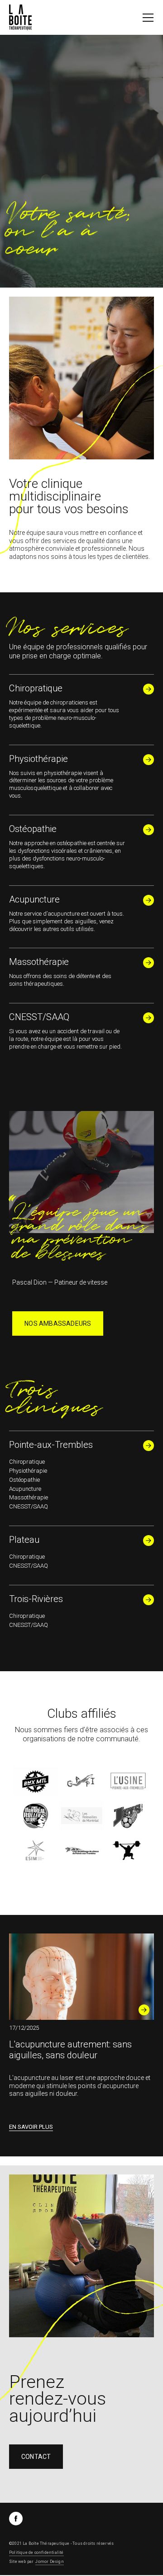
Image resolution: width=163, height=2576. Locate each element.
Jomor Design (49, 2562)
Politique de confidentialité (36, 2552)
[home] (20, 17)
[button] (148, 18)
